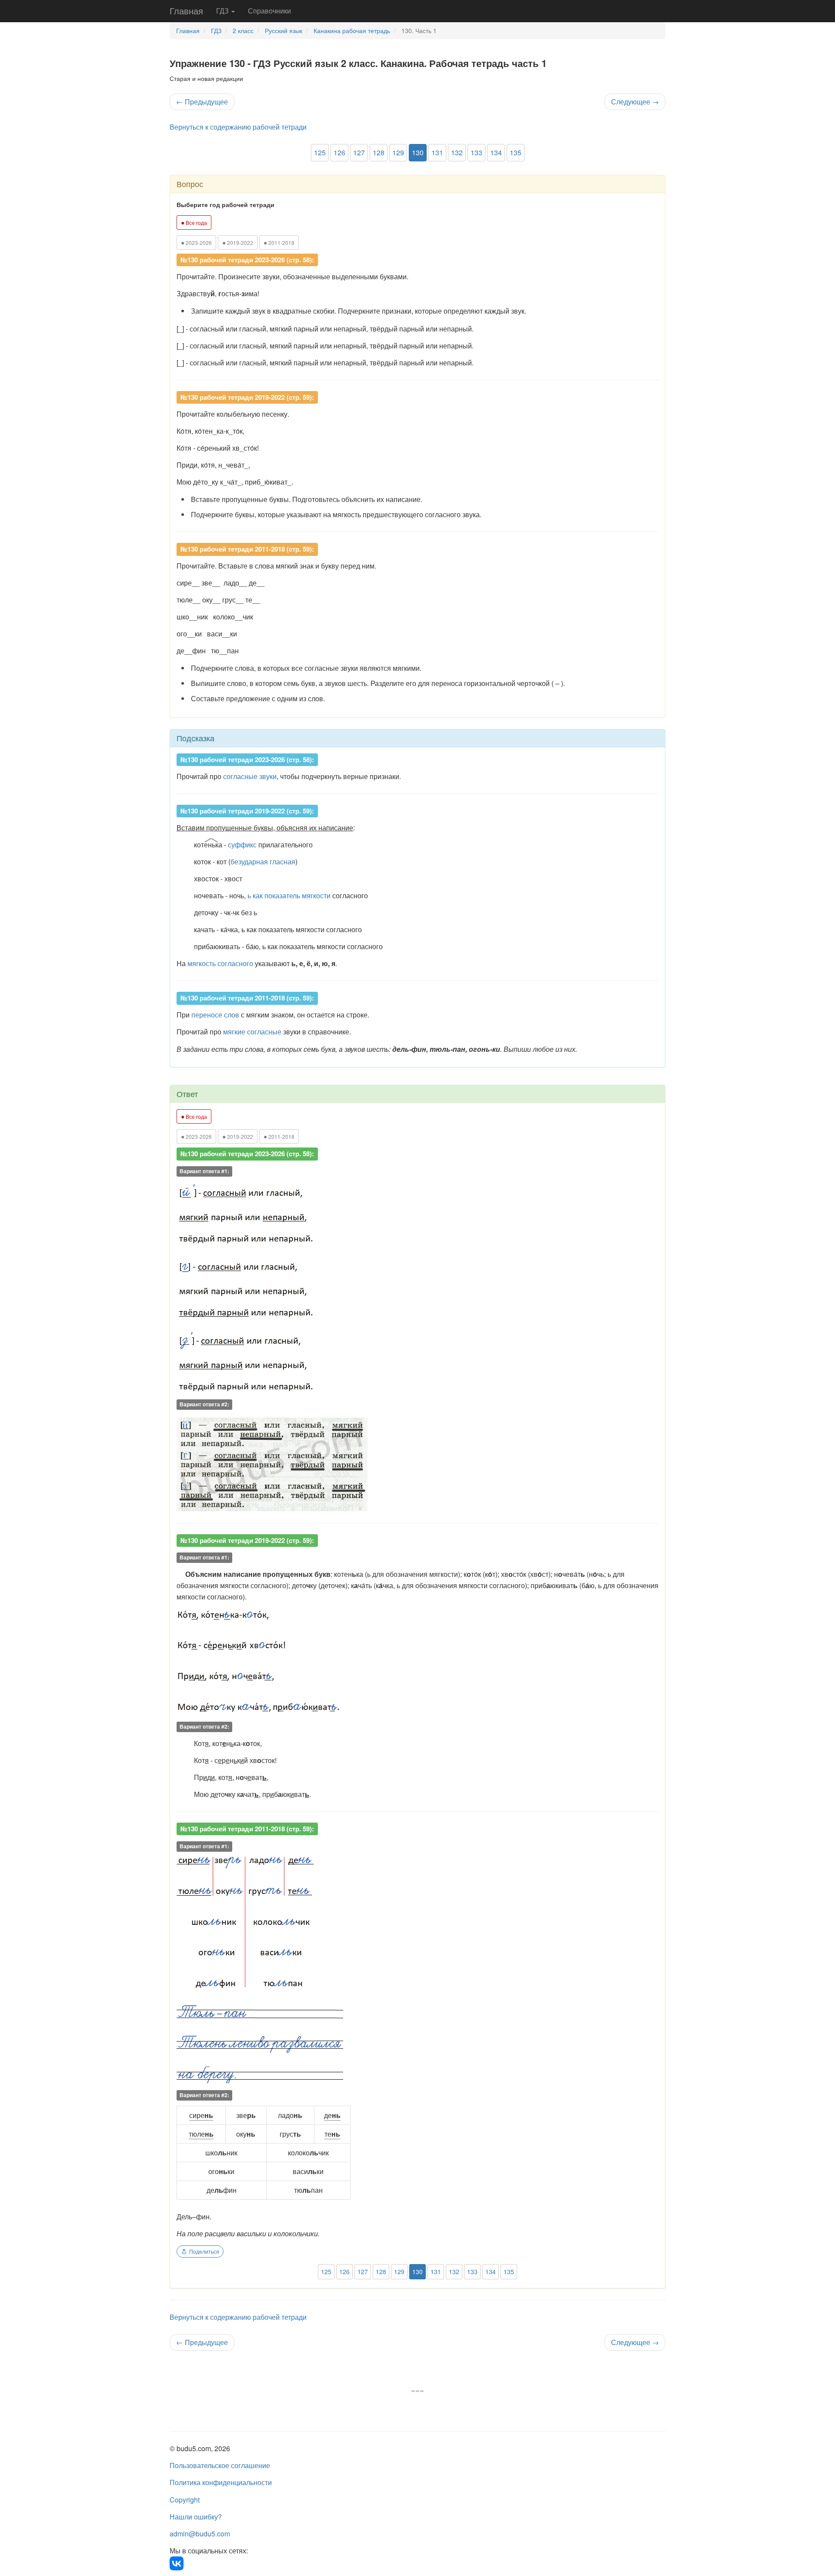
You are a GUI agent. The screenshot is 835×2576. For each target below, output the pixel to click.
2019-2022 (238, 242)
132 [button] (457, 152)
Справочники (269, 11)
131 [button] (437, 152)
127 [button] (359, 152)
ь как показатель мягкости (289, 895)
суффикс (242, 845)
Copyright (185, 2500)
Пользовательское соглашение (220, 2465)
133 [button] (476, 152)
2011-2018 (279, 242)
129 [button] (398, 152)
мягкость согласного (220, 963)
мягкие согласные (252, 1032)
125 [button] (320, 152)
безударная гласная (263, 861)
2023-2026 (196, 242)
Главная (186, 11)
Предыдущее (202, 102)
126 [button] (339, 152)
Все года (194, 222)
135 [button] (516, 152)
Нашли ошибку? (196, 2517)
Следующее (635, 102)
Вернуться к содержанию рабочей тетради (238, 127)
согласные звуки (250, 776)
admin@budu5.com (200, 2534)
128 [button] (379, 152)
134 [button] (496, 152)
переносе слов (215, 1015)
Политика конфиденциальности (221, 2482)
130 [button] (418, 152)
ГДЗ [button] (223, 11)
